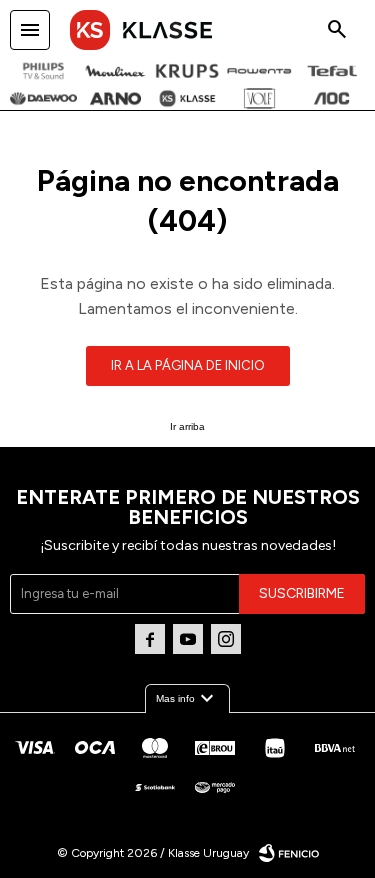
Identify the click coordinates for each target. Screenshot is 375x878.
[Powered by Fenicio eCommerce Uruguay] (289, 853)
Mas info (187, 699)
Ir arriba (187, 426)
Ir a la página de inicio (188, 365)
